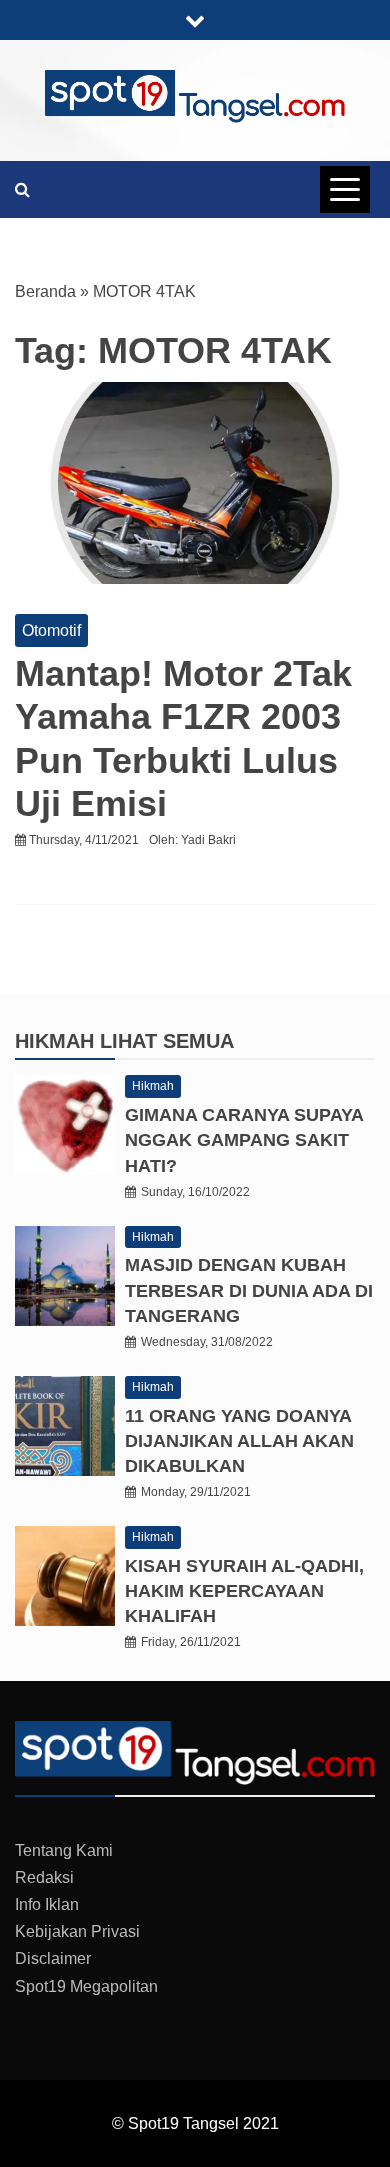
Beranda (45, 291)
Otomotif (51, 630)
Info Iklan (47, 1904)
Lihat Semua (167, 1041)
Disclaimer (53, 1958)
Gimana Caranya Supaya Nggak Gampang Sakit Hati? (244, 1140)
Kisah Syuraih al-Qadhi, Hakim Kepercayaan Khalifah (244, 1591)
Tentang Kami (64, 1850)
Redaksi (44, 1877)
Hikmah (57, 1041)
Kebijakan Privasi (77, 1931)
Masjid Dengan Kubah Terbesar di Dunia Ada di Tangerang (249, 1290)
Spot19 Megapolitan (86, 1986)
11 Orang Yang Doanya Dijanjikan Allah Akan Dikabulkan (239, 1441)
